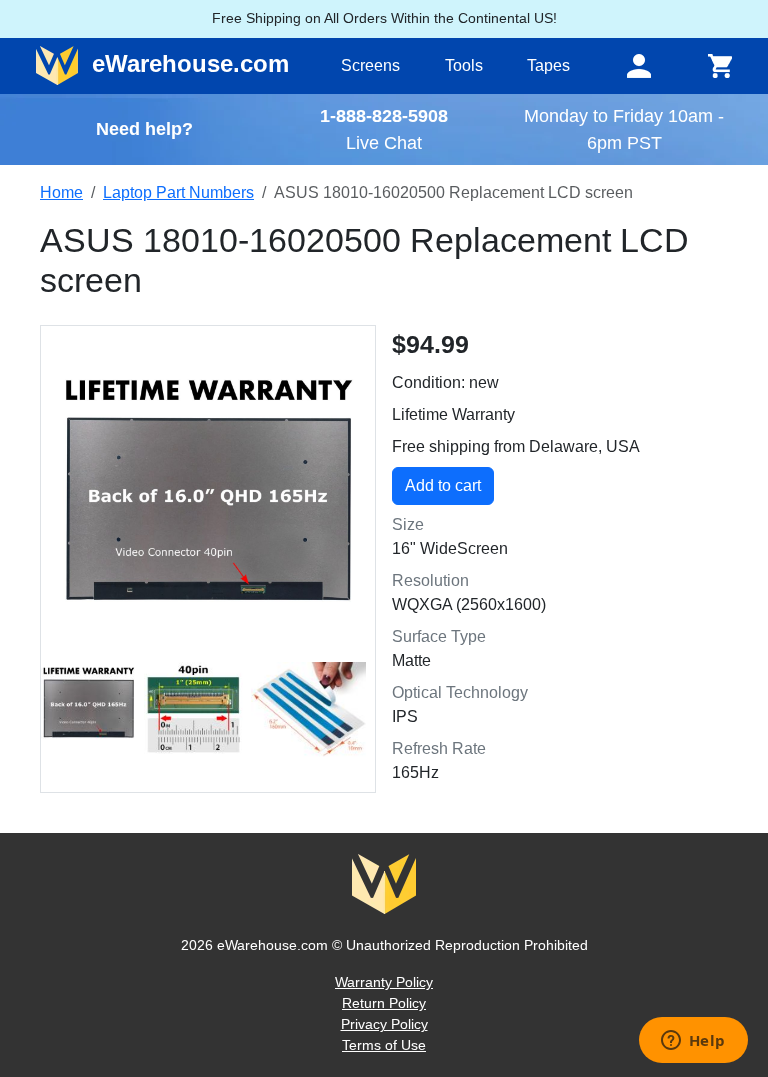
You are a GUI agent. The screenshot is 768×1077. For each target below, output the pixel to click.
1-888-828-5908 (384, 115)
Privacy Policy (384, 1024)
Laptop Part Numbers (178, 192)
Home (61, 192)
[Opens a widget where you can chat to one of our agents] (693, 1042)
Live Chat (384, 142)
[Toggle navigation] (639, 66)
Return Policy (384, 1003)
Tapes (548, 65)
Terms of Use (384, 1045)
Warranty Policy (384, 982)
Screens (370, 65)
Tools (464, 65)
